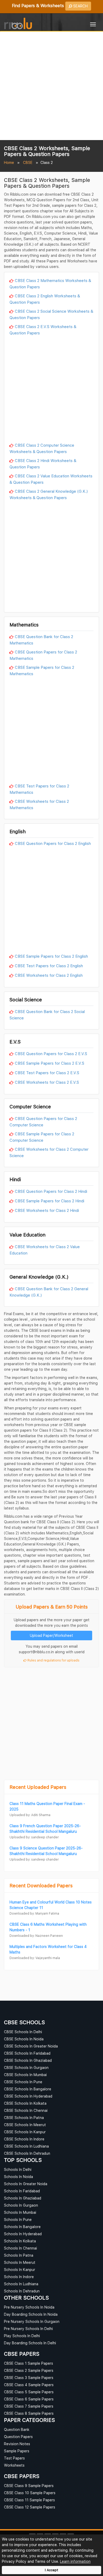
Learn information (75, 2561)
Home (9, 162)
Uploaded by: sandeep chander (34, 1837)
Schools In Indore (19, 2277)
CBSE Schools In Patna (24, 2118)
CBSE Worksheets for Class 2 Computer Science (49, 1152)
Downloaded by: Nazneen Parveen (36, 1936)
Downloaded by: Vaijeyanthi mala (35, 1958)
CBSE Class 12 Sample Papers (30, 2507)
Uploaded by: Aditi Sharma (30, 1815)
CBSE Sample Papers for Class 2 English (51, 956)
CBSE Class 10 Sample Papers (30, 2493)
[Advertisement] (51, 86)
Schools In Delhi (18, 2169)
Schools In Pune (18, 2219)
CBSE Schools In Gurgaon (26, 2067)
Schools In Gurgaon (21, 2205)
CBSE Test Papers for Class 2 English (49, 966)
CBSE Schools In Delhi (23, 2032)
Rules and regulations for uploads (53, 1660)
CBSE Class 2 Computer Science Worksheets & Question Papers (42, 448)
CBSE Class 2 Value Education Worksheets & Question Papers (51, 479)
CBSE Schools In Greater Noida (31, 2046)
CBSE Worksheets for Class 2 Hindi (47, 1210)
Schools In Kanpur (20, 2270)
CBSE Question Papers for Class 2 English (53, 843)
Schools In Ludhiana (21, 2284)
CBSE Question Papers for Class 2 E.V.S (51, 1054)
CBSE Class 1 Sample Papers (29, 2363)
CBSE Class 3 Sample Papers (29, 2378)
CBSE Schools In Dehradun (27, 2153)
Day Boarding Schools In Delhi (30, 2343)
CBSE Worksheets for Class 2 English (49, 975)
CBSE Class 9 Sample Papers (29, 2486)
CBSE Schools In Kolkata (25, 2103)
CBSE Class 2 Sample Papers (29, 2370)
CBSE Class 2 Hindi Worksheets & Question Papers (43, 464)
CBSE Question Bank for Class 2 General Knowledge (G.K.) (49, 1292)
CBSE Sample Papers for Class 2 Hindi (50, 1201)
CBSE (28, 162)
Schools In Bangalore (22, 2227)
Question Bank (17, 2429)
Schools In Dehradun (22, 2291)
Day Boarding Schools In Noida (31, 2314)
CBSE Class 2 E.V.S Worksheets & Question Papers (43, 330)
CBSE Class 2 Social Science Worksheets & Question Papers (51, 314)
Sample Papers (17, 2451)
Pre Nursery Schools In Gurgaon (32, 2321)
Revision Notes (17, 2444)
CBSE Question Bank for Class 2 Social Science (47, 1015)
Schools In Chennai (20, 2248)
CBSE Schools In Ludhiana (26, 2146)
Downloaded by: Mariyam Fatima (34, 1913)
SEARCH (80, 6)
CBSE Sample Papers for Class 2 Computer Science (42, 1137)
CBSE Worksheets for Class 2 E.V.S (47, 1082)
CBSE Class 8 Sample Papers (29, 2413)
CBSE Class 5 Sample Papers (29, 2392)
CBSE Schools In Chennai (26, 2110)
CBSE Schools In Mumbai (25, 2075)
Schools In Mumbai (20, 2212)
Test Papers (14, 2458)
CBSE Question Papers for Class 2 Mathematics (43, 655)
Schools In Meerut (20, 2262)
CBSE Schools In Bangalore (28, 2089)
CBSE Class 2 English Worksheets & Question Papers (45, 299)
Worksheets (14, 2465)
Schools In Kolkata (20, 2241)
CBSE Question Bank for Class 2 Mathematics (41, 640)
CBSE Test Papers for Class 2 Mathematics (39, 789)
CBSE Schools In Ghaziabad (28, 2060)
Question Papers (18, 2437)
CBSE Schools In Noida (24, 2039)
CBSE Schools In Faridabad (27, 2053)
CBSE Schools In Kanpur (25, 2132)
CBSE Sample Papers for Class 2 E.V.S (50, 1063)
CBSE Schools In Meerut (25, 2125)
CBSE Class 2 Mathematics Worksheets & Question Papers (50, 284)
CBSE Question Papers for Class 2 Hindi (51, 1191)
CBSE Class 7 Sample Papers (29, 2406)
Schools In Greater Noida (26, 2184)
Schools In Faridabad (22, 2191)
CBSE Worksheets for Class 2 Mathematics (39, 804)
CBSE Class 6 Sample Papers (29, 2399)
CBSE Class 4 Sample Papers (29, 2385)
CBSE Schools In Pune (23, 2082)
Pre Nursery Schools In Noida (29, 2307)
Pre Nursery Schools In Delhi (28, 2329)
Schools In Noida (18, 2177)
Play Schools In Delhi (22, 2336)
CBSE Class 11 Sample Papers (29, 2500)
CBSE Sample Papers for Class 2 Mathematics (42, 670)
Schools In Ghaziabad (23, 2198)
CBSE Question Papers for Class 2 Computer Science (43, 1122)
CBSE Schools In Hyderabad (28, 2096)
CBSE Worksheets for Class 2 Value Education (45, 1250)
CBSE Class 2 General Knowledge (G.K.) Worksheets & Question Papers (49, 494)
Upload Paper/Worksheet (51, 1635)
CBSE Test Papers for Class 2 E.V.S (47, 1073)
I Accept (51, 2570)
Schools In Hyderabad (23, 2234)
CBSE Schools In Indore (24, 2139)
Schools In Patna (19, 2255)
